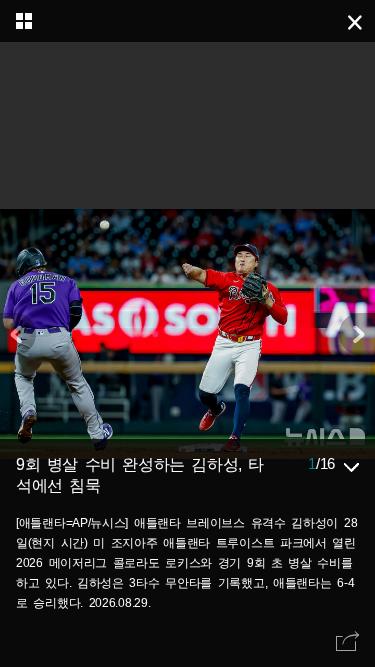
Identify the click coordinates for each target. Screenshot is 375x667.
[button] (357, 334)
